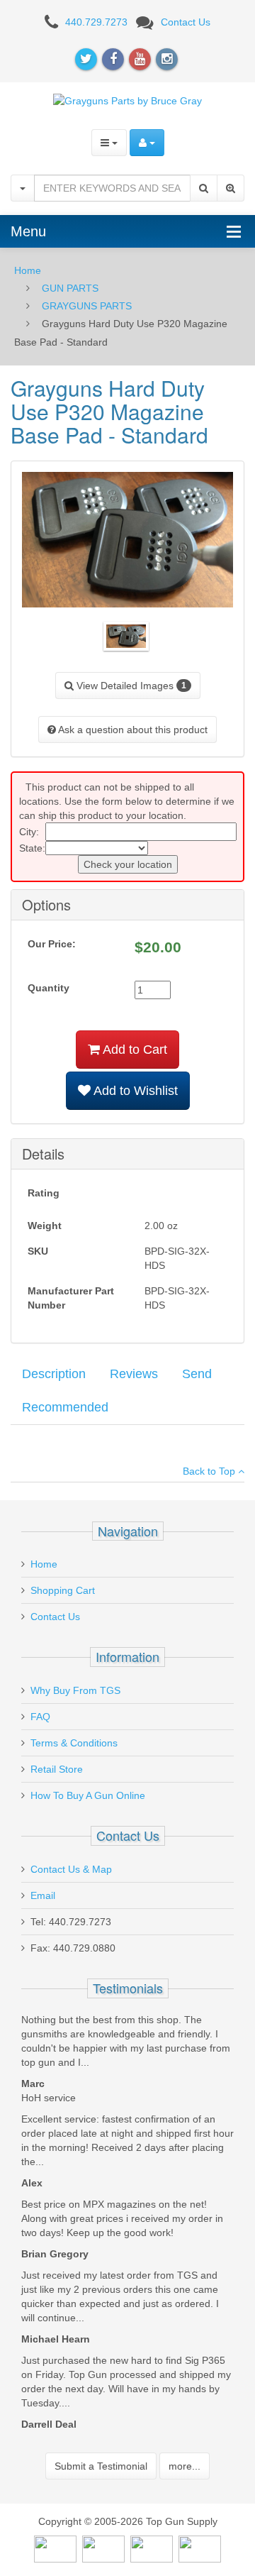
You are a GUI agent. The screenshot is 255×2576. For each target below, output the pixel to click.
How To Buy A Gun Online (88, 1795)
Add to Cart (134, 1050)
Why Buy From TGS (75, 1690)
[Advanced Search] (231, 188)
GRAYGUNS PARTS (87, 306)
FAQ (40, 1717)
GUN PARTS (70, 288)
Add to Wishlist (134, 1091)
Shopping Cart (63, 1590)
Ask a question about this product (132, 730)
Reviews (134, 1374)
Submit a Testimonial (101, 2466)
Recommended (65, 1407)
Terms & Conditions (74, 1743)
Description (54, 1374)
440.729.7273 (96, 22)
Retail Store (57, 1769)
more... (185, 2466)
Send (197, 1374)
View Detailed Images (130, 686)
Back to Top (210, 1471)
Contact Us (186, 22)
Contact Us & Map (71, 1869)
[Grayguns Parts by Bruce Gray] (127, 100)
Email (43, 1895)
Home (28, 270)
